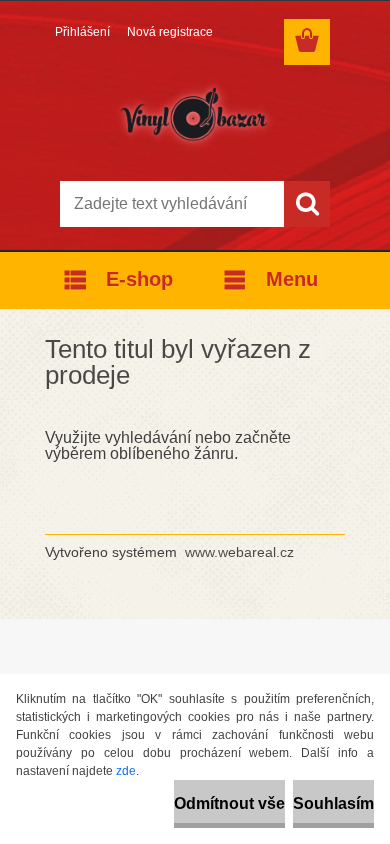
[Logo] (194, 117)
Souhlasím (333, 803)
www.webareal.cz (239, 552)
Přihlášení (82, 32)
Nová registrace (170, 32)
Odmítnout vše (229, 803)
